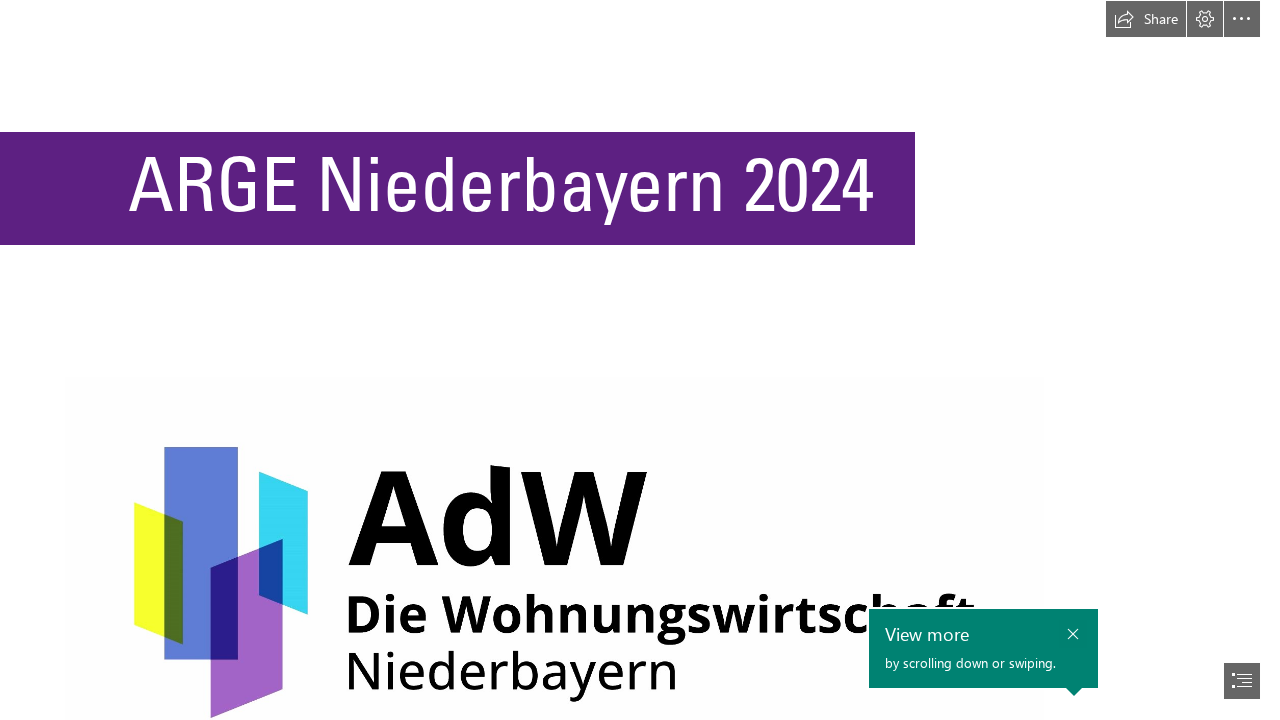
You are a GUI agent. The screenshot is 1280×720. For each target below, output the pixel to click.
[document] (640, 360)
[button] (1146, 19)
